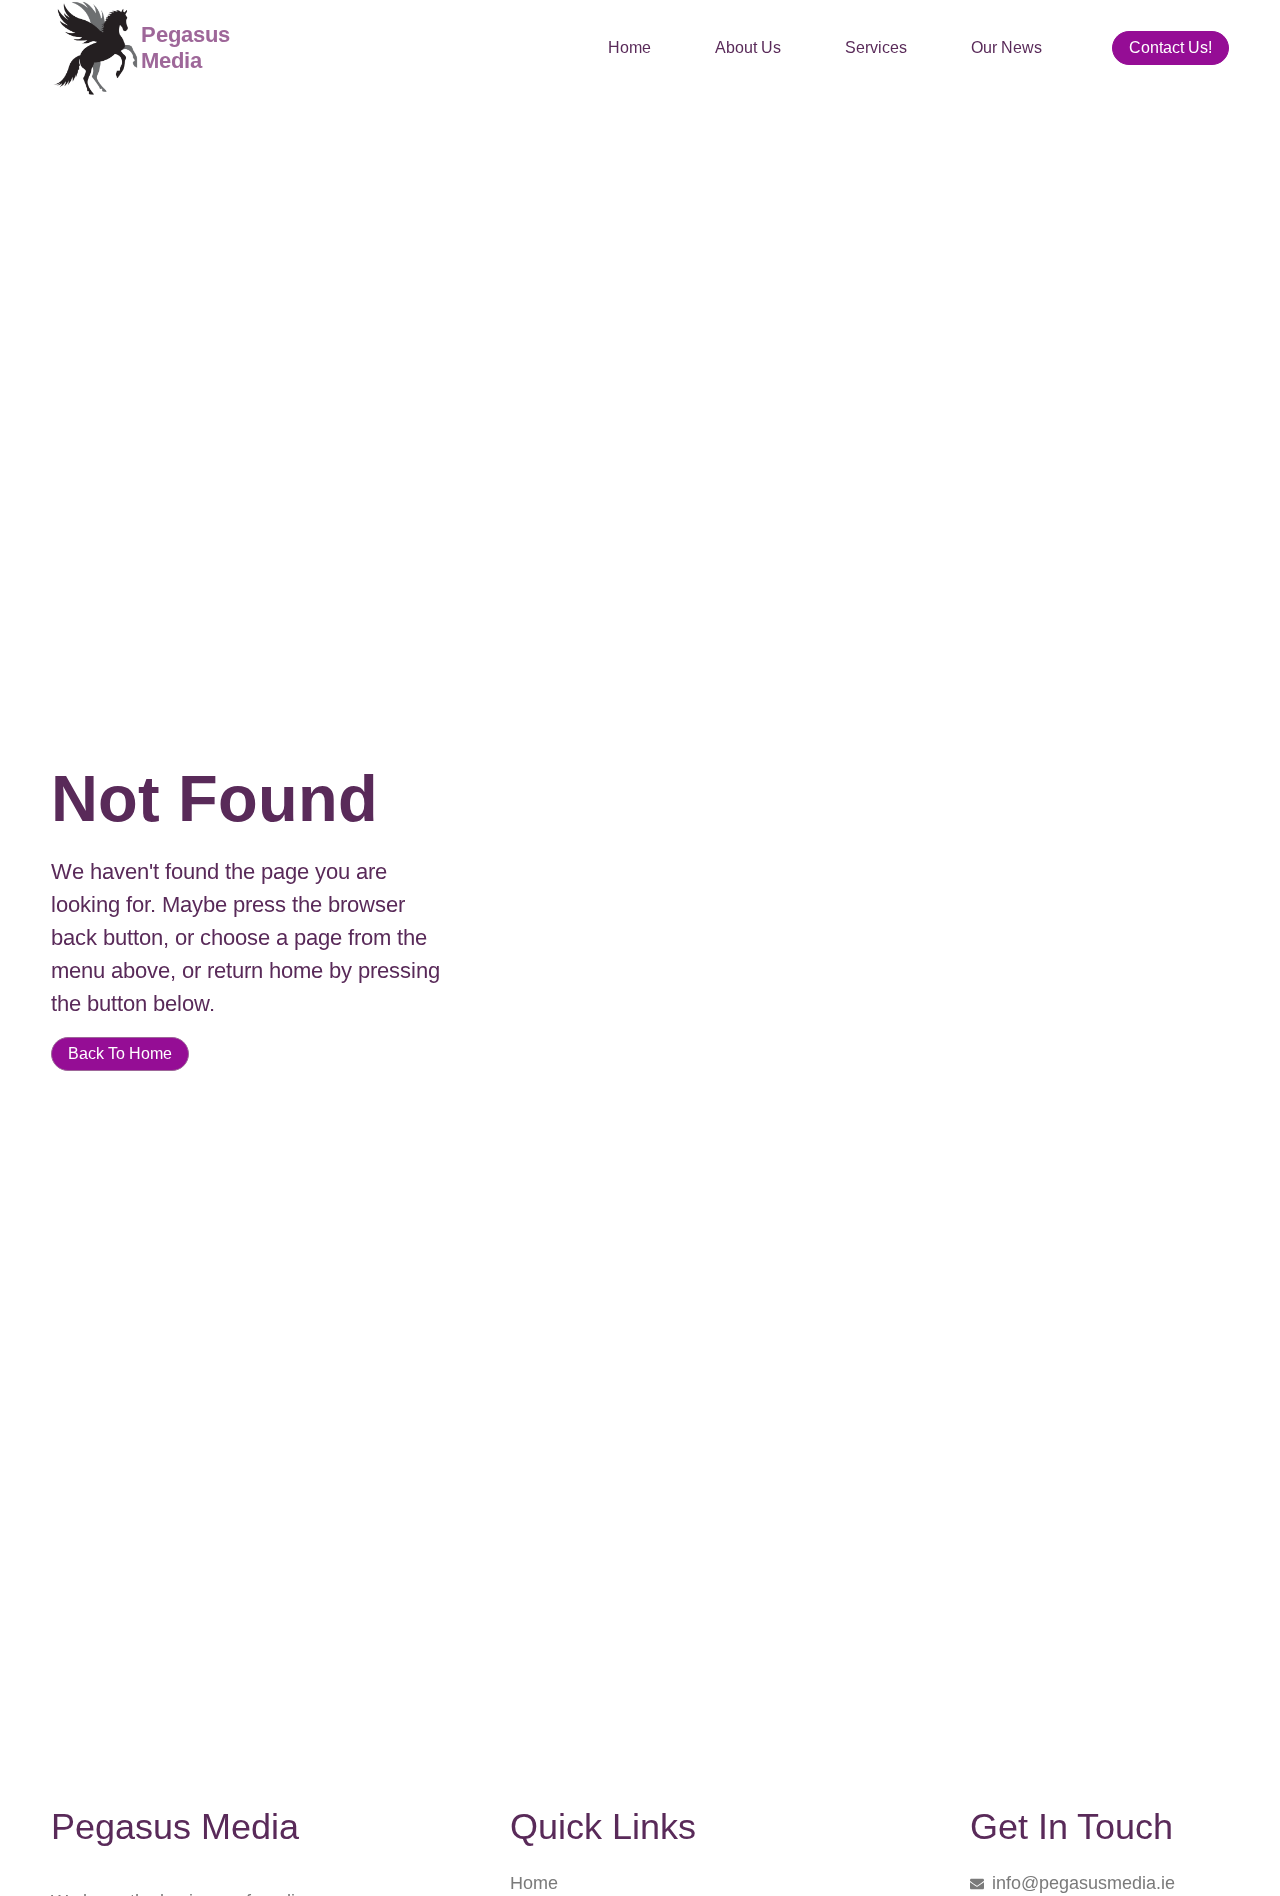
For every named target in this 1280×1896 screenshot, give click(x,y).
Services (876, 47)
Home (629, 47)
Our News (1006, 47)
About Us (748, 47)
